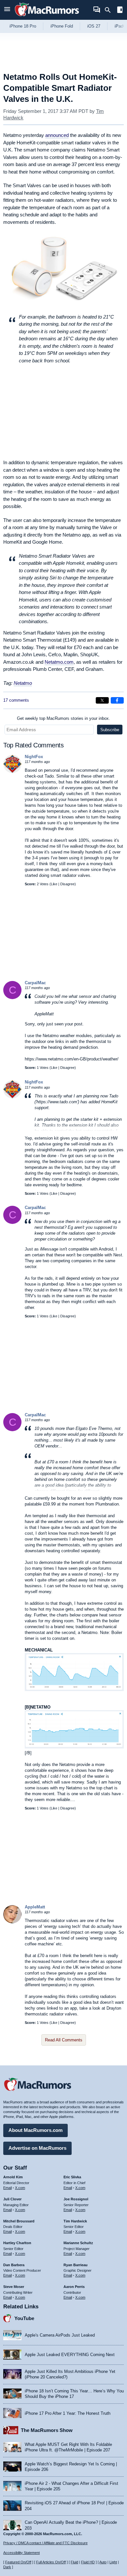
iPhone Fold (62, 26)
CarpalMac (35, 983)
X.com (20, 2188)
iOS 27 (94, 26)
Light (113, 2562)
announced (57, 135)
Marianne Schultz (78, 2243)
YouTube (24, 2318)
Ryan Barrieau (76, 2265)
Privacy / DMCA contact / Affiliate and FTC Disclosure (45, 2543)
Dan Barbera (14, 2265)
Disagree (67, 884)
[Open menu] (7, 10)
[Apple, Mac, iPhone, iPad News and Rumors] (47, 17)
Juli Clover (12, 2199)
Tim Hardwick (75, 2221)
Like (54, 884)
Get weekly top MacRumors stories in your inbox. (63, 718)
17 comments (16, 700)
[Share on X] (102, 700)
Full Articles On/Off (51, 2562)
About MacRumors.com (35, 2130)
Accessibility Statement (21, 2553)
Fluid (74, 2562)
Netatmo (23, 683)
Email (7, 2188)
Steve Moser (14, 2287)
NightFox (34, 757)
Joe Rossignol (76, 2199)
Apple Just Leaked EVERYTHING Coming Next (70, 2355)
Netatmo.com (59, 662)
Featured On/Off (18, 2562)
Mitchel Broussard (19, 2221)
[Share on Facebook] (117, 700)
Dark (7, 2567)
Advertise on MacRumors (37, 2148)
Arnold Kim (13, 2177)
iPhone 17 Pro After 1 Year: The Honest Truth (68, 2413)
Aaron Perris (74, 2287)
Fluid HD (88, 2562)
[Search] (110, 10)
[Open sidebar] (120, 11)
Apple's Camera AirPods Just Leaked (60, 2335)
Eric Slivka (72, 2177)
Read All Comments (64, 2040)
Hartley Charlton (17, 2243)
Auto (103, 2562)
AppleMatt (35, 1907)
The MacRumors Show (47, 2430)
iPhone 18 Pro (23, 26)
